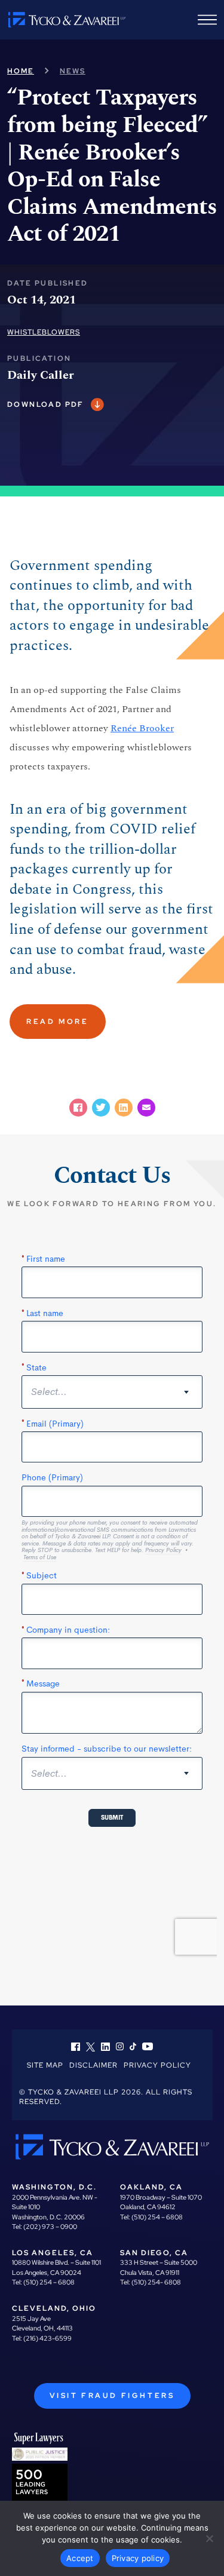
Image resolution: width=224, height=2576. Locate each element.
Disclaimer (93, 2065)
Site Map (45, 2065)
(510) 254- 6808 (156, 2282)
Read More (57, 1022)
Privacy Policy (157, 2065)
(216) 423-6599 (47, 2338)
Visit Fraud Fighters (112, 2396)
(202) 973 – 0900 (50, 2227)
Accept (80, 2558)
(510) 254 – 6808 (157, 2217)
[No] (209, 2538)
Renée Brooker (142, 728)
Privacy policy (138, 2558)
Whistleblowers (44, 332)
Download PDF (46, 404)
